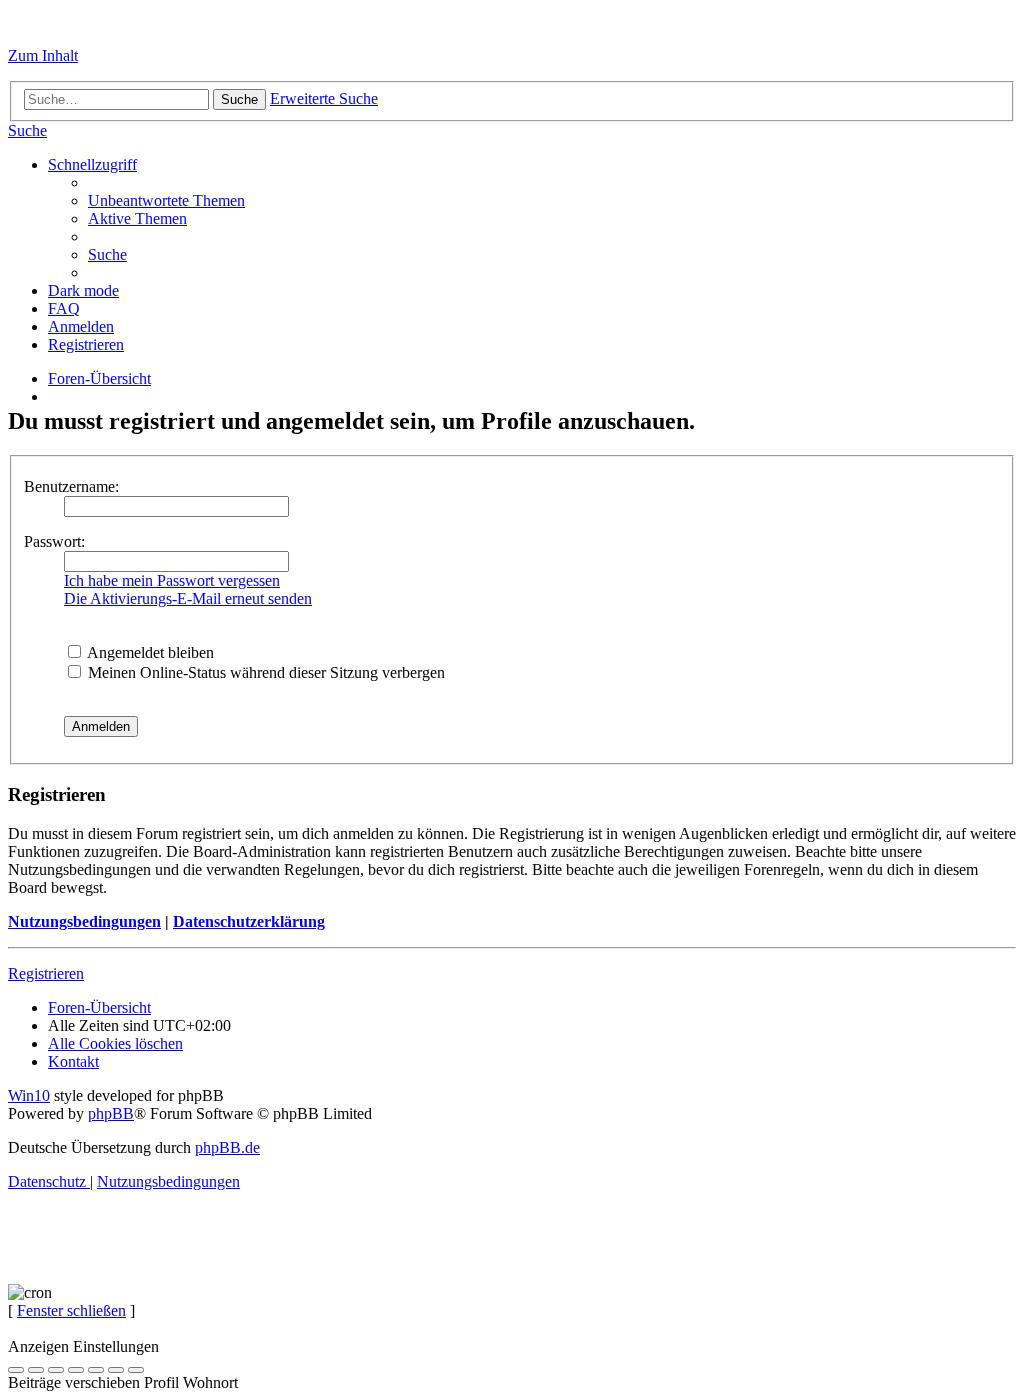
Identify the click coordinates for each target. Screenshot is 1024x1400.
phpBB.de (227, 1147)
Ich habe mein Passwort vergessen (172, 580)
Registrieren (46, 973)
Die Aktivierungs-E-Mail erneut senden (188, 598)
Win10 (29, 1095)
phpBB (111, 1113)
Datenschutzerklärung (249, 921)
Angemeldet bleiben (149, 652)
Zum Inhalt (43, 55)
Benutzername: (71, 486)
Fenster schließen (71, 1310)
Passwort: (54, 541)
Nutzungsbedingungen (84, 921)
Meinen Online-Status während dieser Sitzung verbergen (264, 672)
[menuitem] (27, 130)
